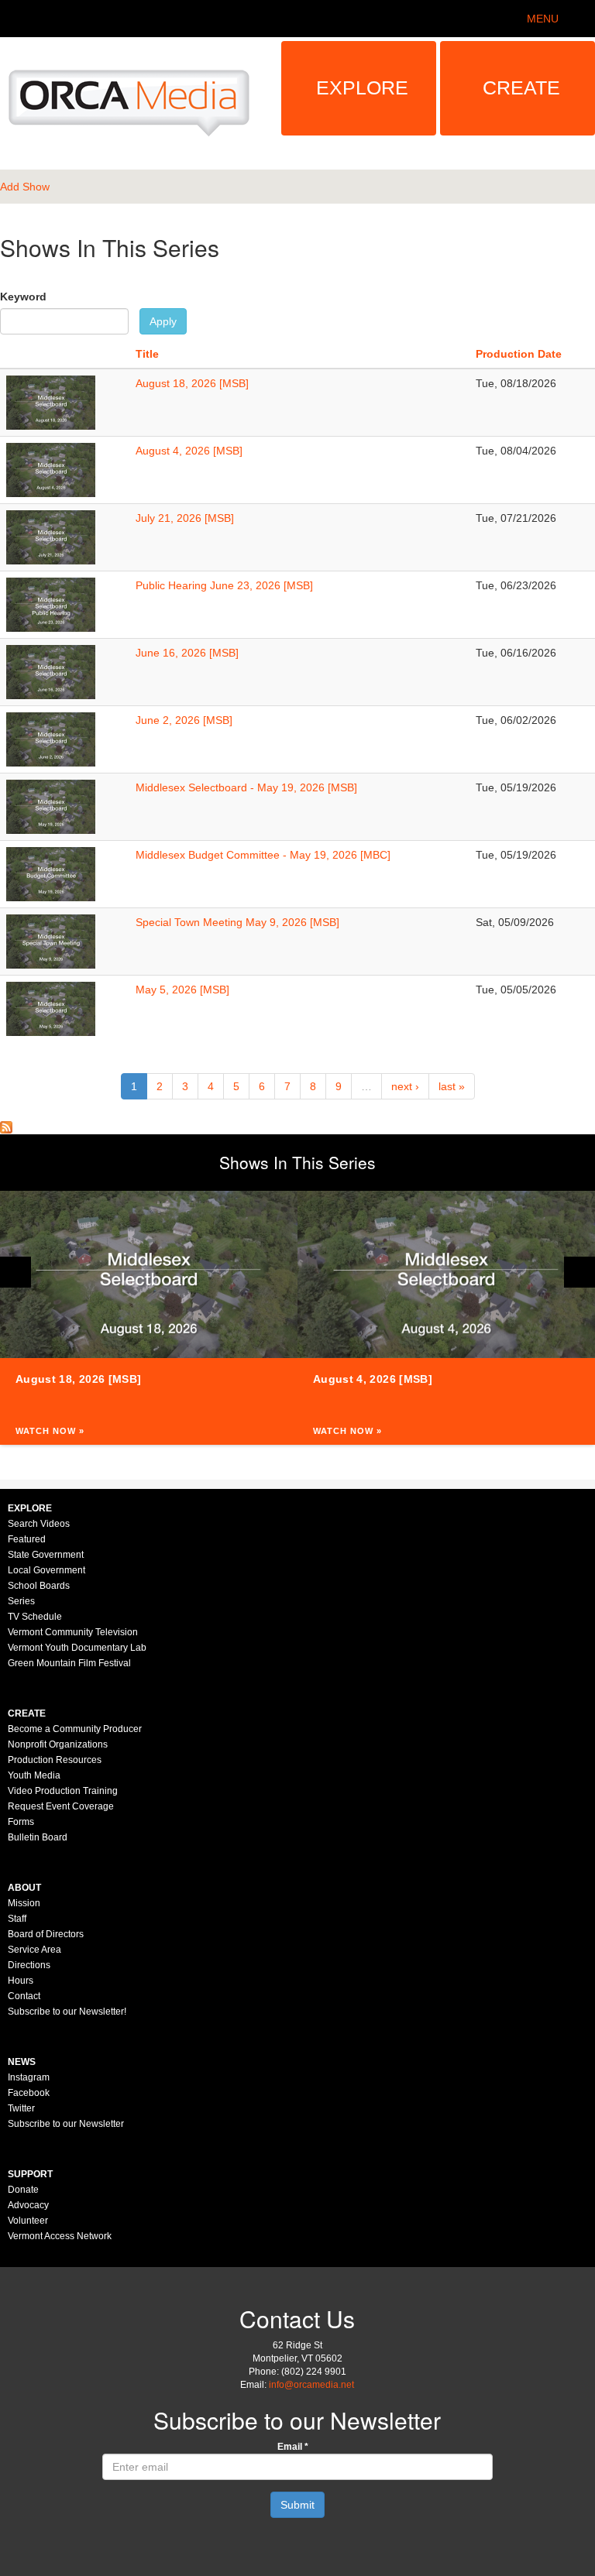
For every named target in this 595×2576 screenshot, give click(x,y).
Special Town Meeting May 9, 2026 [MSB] (237, 922)
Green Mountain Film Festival (69, 1663)
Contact (24, 1996)
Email (293, 2447)
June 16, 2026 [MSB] (187, 653)
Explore (362, 87)
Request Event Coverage (61, 1806)
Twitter (21, 2108)
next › (405, 1086)
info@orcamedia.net (311, 2385)
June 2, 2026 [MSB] (184, 720)
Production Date (519, 354)
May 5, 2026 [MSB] (182, 990)
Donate (23, 2190)
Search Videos (39, 1524)
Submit (297, 2505)
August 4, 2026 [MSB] (189, 451)
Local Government (46, 1570)
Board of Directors (46, 1934)
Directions (29, 1965)
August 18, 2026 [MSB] (192, 383)
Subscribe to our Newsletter (66, 2124)
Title (147, 354)
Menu (543, 19)
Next (580, 1272)
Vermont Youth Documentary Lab (77, 1648)
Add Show (25, 187)
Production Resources (55, 1760)
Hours (21, 1981)
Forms (21, 1822)
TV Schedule (35, 1617)
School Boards (39, 1586)
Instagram (29, 2077)
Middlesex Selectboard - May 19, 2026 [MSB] (246, 787)
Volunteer (28, 2221)
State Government (46, 1555)
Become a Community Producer (75, 1729)
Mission (24, 1903)
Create (521, 87)
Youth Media (34, 1775)
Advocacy (28, 2205)
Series (21, 1601)
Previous (15, 1272)
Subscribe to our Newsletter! (67, 2012)
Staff (17, 1919)
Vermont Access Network (60, 2236)
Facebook (29, 2093)
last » (452, 1086)
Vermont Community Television (73, 1632)
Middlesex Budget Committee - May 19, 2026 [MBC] (263, 855)
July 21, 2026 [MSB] (185, 518)
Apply (163, 321)
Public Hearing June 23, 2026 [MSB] (224, 585)
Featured (27, 1539)
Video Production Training (63, 1791)
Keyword (23, 297)
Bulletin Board (38, 1837)
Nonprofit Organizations (58, 1744)
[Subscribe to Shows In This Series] (6, 1127)
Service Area (34, 1950)
